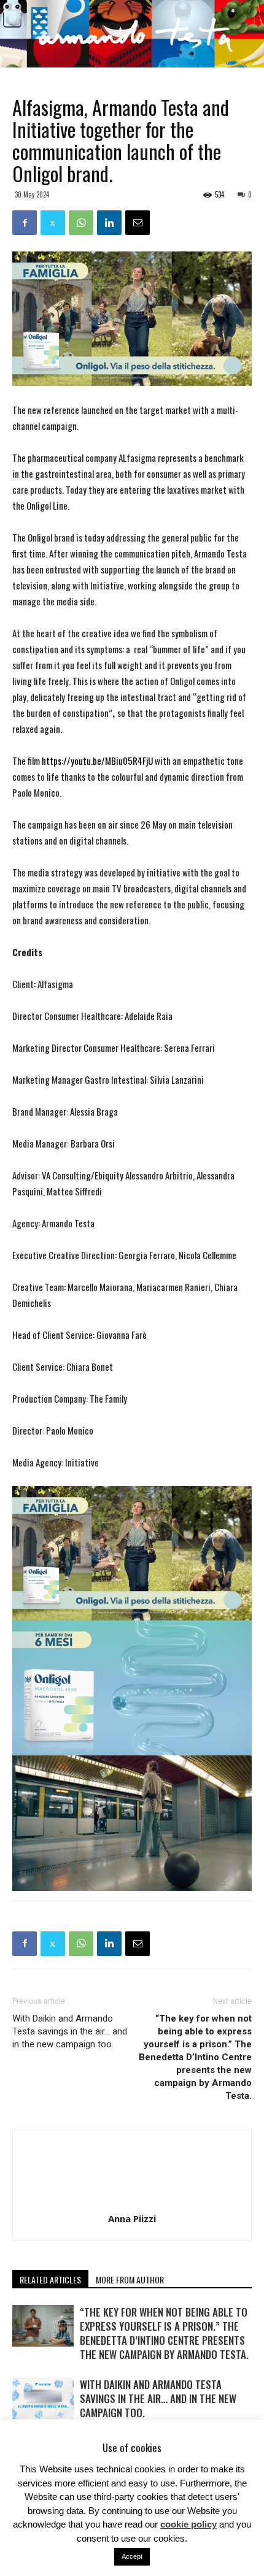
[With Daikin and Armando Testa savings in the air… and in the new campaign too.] (43, 2398)
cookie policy (188, 2524)
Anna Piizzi (132, 2218)
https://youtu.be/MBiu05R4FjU (97, 761)
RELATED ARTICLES (50, 2279)
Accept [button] (132, 2556)
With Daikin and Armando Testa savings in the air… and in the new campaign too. (70, 2031)
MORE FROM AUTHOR (130, 2279)
